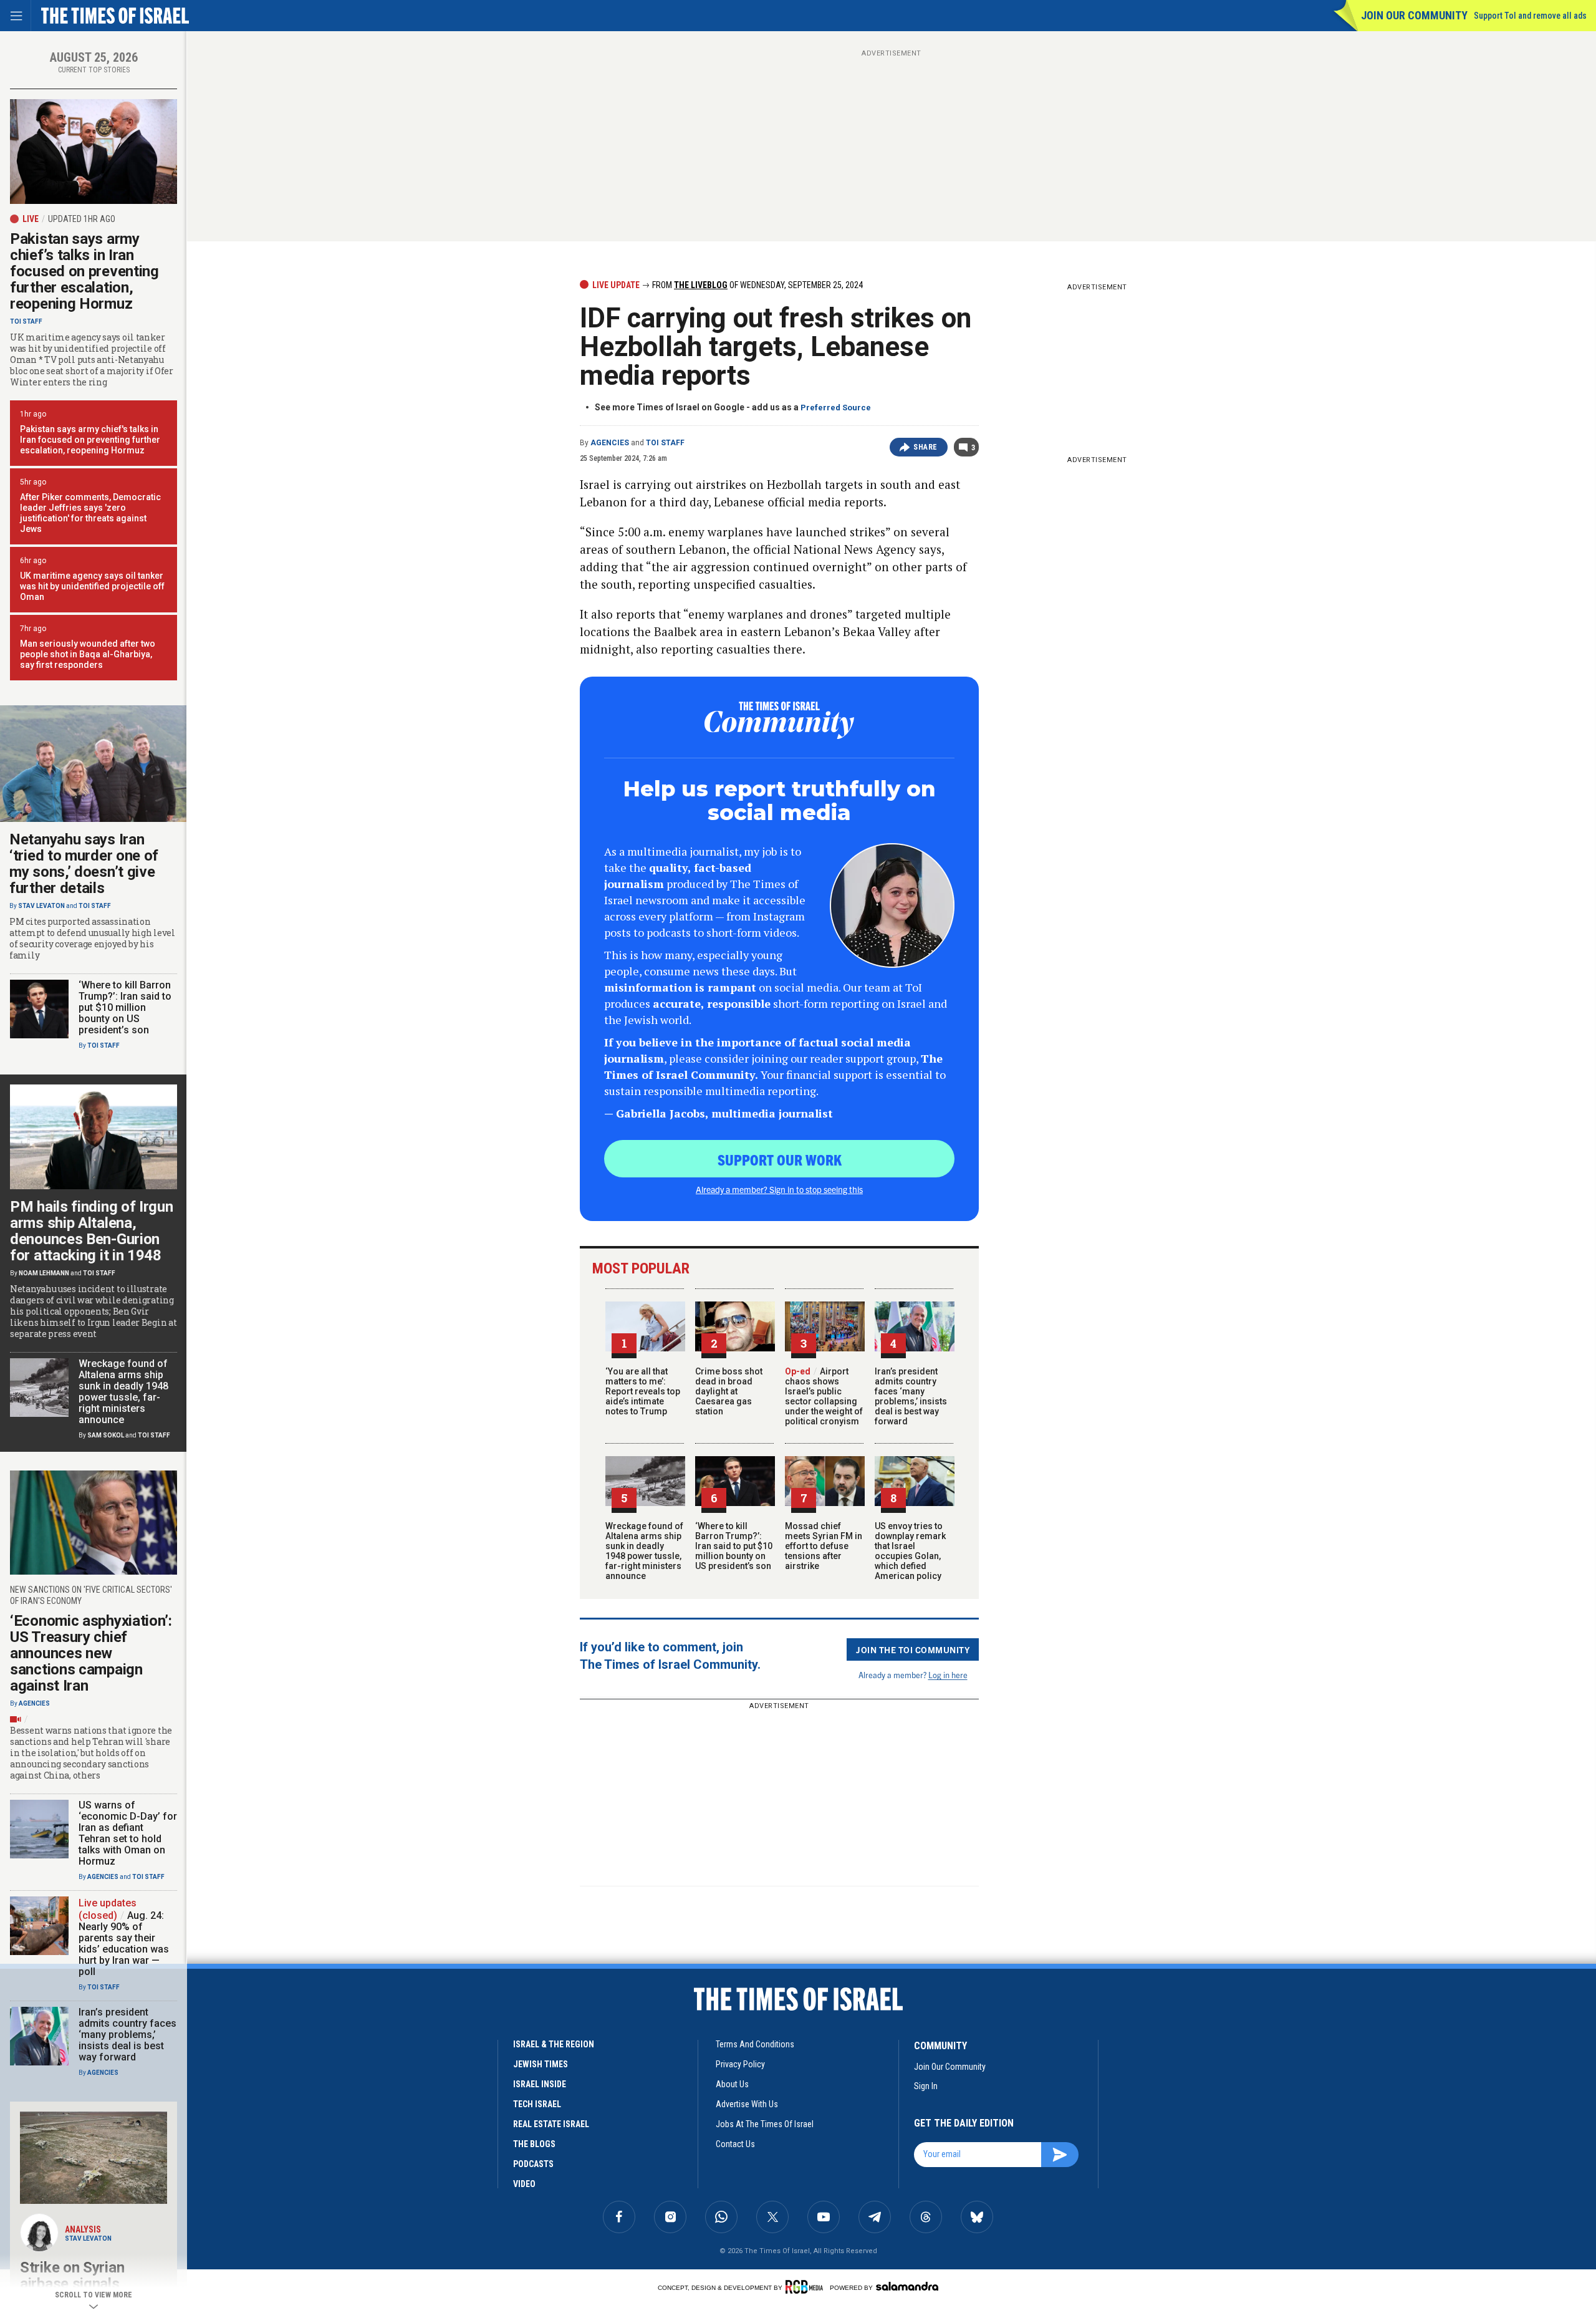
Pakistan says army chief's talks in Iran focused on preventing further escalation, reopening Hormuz (90, 440)
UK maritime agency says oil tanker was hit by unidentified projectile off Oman (92, 586)
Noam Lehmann (44, 1273)
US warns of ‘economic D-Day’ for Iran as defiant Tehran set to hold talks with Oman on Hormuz (128, 1833)
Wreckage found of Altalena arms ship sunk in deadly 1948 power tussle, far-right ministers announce (644, 1551)
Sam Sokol (106, 1435)
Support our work (780, 1159)
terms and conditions (755, 2044)
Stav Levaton (41, 906)
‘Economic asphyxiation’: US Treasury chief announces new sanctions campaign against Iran (91, 1653)
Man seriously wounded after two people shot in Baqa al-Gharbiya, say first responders (88, 654)
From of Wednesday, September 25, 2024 (757, 285)
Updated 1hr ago (82, 219)
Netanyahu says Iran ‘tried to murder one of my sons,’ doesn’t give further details (84, 864)
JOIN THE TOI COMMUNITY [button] (913, 1649)
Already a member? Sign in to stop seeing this (779, 1189)
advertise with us (747, 2104)
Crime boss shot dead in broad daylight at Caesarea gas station (729, 1391)
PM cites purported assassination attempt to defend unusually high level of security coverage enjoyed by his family (92, 939)
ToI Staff (665, 443)
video (524, 2184)
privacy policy (740, 2064)
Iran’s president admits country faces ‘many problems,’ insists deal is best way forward (911, 1396)
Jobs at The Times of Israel (765, 2124)
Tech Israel (537, 2104)
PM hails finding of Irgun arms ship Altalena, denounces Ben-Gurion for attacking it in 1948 (92, 1231)
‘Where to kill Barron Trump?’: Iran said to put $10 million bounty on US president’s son (734, 1546)
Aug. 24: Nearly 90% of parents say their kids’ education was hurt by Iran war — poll (124, 1944)
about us (732, 2084)
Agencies (610, 443)
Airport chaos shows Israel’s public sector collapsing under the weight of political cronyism (824, 1396)
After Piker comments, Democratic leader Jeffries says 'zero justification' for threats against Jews (90, 513)
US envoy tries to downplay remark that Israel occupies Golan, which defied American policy (910, 1551)
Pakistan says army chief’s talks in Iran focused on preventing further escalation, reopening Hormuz (84, 271)
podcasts (533, 2164)
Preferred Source (836, 408)
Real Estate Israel (551, 2124)
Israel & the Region (554, 2044)
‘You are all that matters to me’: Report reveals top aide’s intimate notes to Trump (643, 1391)
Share (925, 447)
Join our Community (1414, 15)
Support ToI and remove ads (1530, 16)
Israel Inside (540, 2084)
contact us (735, 2144)
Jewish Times (541, 2064)
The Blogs (534, 2144)
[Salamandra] (907, 2286)
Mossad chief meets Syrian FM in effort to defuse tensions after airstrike (824, 1546)
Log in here (948, 1675)
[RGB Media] (806, 2287)
